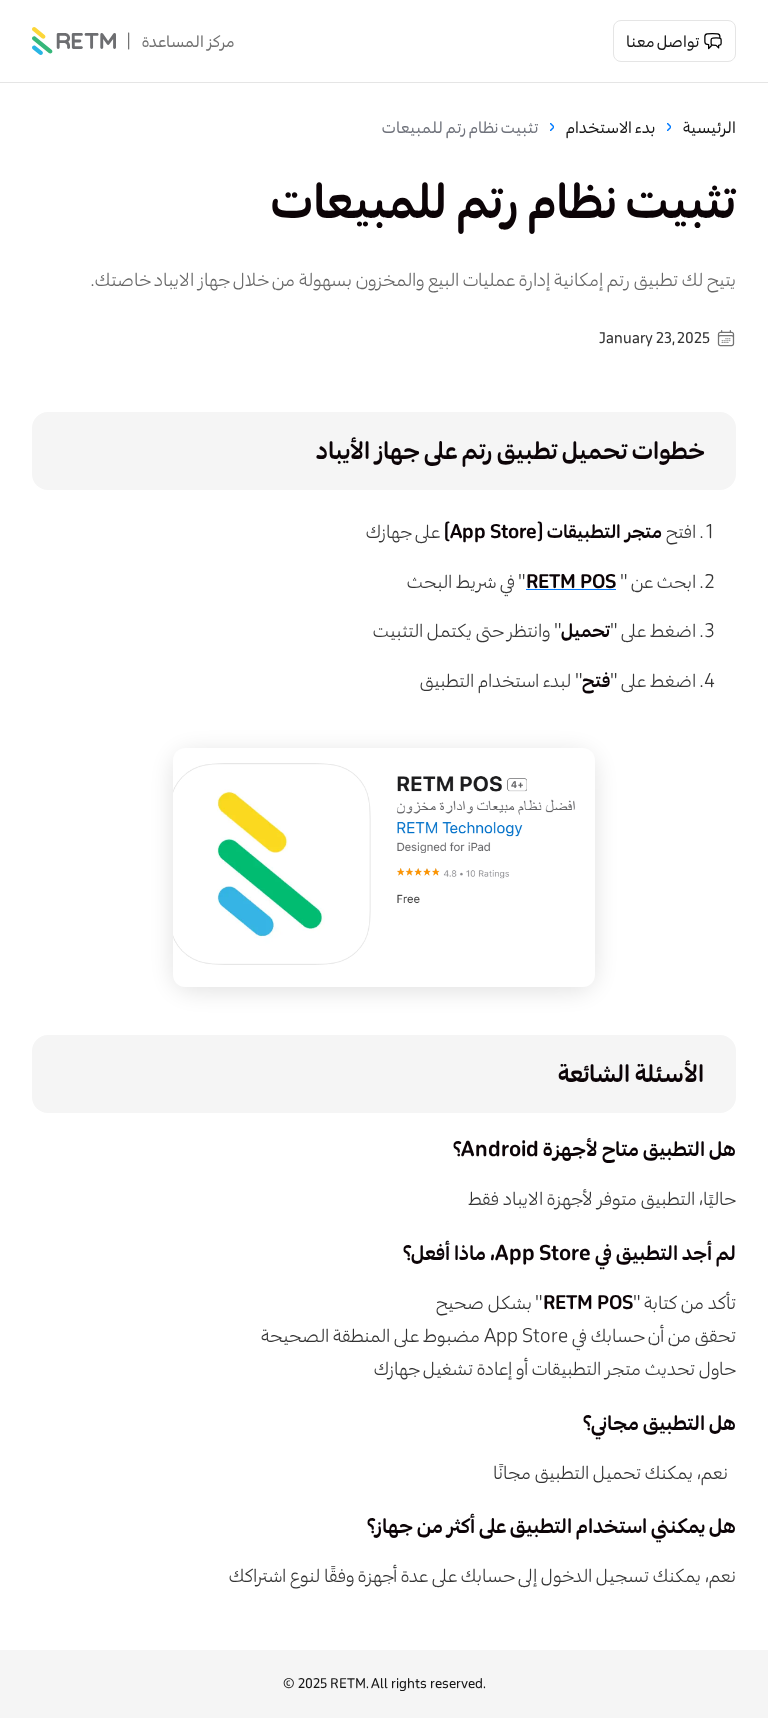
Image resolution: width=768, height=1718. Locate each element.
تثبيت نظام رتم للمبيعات (460, 127)
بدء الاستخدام (610, 127)
